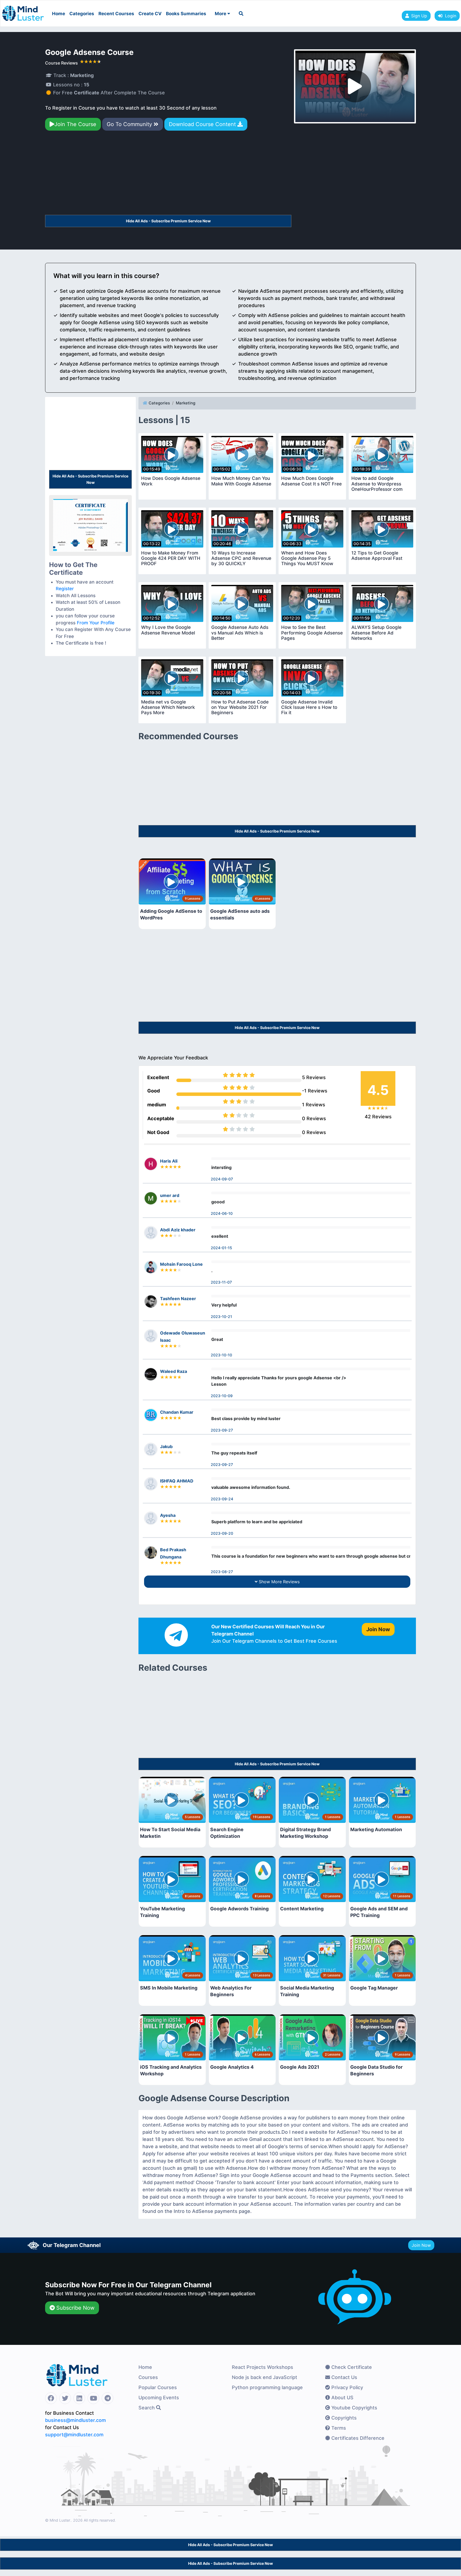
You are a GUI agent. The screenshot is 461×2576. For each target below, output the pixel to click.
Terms (338, 2428)
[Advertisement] (168, 175)
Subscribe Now (75, 2308)
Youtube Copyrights (354, 2408)
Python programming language (267, 2387)
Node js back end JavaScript (265, 2377)
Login (449, 16)
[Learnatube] (23, 11)
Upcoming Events (159, 2398)
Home (59, 14)
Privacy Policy (347, 2387)
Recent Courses (116, 14)
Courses (148, 2377)
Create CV (150, 14)
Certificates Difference (357, 2438)
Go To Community (130, 124)
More (221, 14)
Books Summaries (186, 14)
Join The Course (75, 124)
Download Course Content (203, 124)
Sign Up (419, 16)
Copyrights (343, 2418)
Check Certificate (351, 2367)
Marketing (186, 403)
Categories (82, 14)
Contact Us (344, 2377)
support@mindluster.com (74, 2435)
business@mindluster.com (75, 2420)
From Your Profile (96, 623)
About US (342, 2398)
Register (65, 589)
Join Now (421, 2245)
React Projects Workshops (263, 2367)
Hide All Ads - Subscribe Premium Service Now (168, 221)
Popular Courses (158, 2387)
